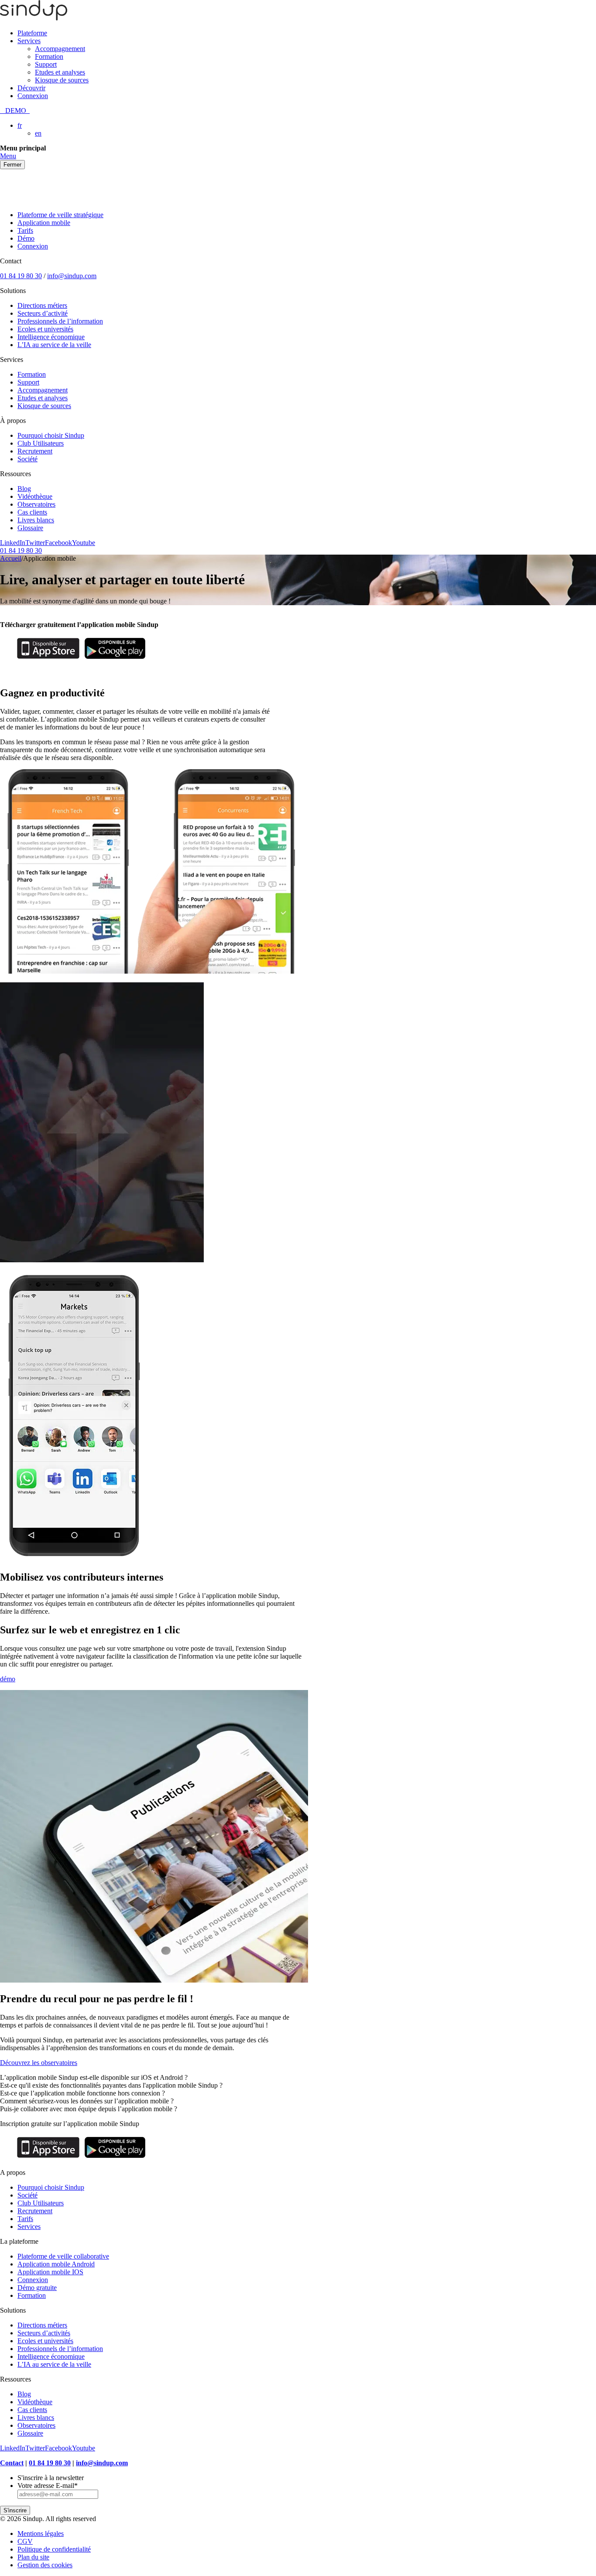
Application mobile (44, 223)
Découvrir (31, 88)
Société (27, 459)
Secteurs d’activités (44, 2333)
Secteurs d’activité (43, 313)
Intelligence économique (51, 337)
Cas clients (32, 512)
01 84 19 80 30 (21, 276)
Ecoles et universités (45, 329)
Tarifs (25, 230)
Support (46, 64)
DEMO (15, 111)
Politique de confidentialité (54, 2549)
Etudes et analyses (60, 72)
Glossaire (30, 528)
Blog (24, 489)
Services (29, 41)
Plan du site (33, 2557)
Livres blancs (36, 520)
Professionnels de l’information (60, 321)
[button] (298, 2078)
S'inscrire (15, 2510)
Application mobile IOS (50, 2272)
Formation (49, 56)
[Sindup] (34, 18)
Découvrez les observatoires (39, 2063)
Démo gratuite (37, 2288)
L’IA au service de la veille (54, 345)
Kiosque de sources (62, 80)
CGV (25, 2541)
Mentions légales (41, 2533)
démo (8, 1679)
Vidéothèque (35, 496)
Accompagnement (60, 49)
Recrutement (35, 451)
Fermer (12, 165)
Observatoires (36, 504)
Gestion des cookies (45, 2565)
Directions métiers (42, 305)
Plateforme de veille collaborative (63, 2256)
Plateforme (32, 33)
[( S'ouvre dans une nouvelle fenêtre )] (48, 659)
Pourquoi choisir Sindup (51, 435)
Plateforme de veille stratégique (60, 215)
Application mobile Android (56, 2264)
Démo (26, 238)
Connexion (33, 96)
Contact (12, 2463)
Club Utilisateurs (41, 443)
